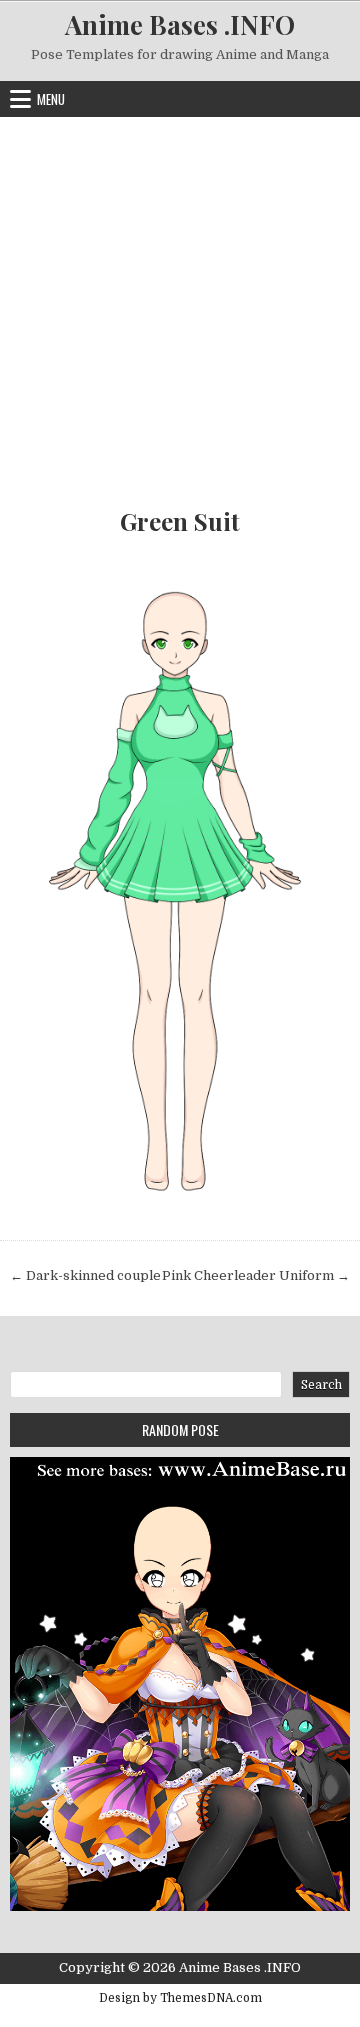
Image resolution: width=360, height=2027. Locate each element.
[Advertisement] (180, 307)
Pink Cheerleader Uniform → (256, 1275)
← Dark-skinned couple (85, 1275)
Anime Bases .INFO (180, 24)
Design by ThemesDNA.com (180, 1998)
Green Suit (180, 521)
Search (321, 1385)
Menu (51, 99)
